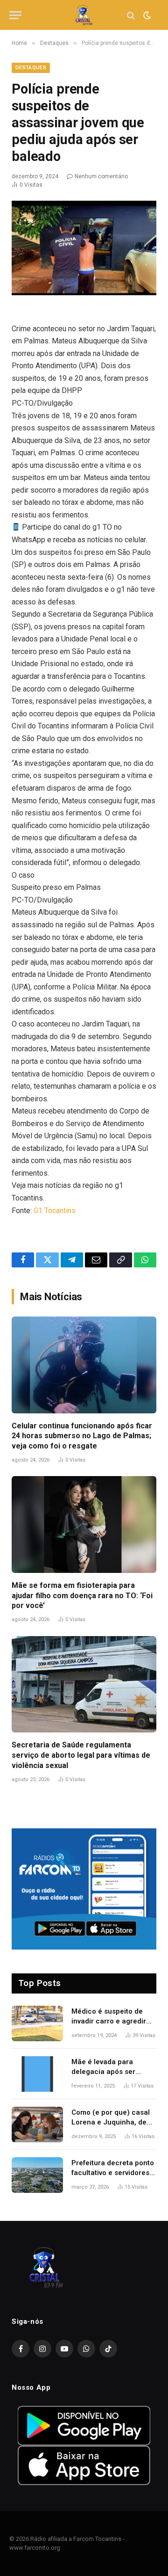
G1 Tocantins (55, 1211)
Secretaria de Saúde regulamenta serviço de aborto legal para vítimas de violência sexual (81, 1755)
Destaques (31, 68)
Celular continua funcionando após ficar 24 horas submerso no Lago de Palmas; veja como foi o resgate (82, 1436)
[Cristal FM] (84, 15)
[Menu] (15, 15)
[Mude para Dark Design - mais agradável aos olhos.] (146, 15)
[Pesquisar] (131, 15)
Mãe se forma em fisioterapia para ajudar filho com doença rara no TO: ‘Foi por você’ (82, 1596)
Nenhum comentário (101, 176)
